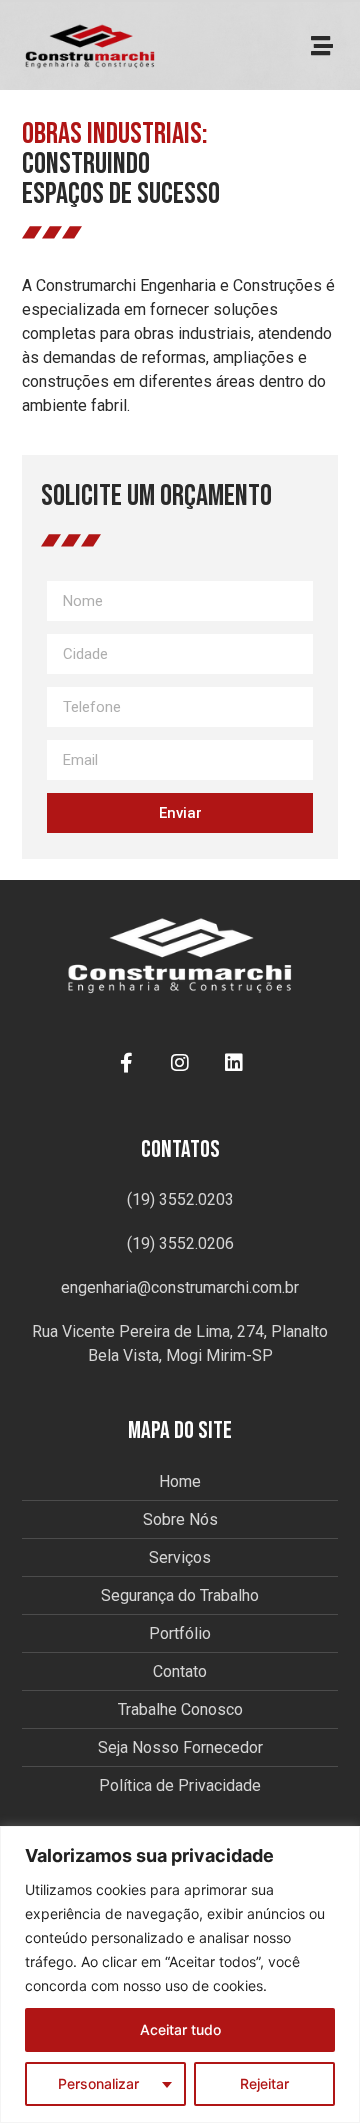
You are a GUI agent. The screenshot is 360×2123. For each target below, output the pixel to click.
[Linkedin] (234, 1063)
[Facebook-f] (126, 1063)
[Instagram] (180, 1063)
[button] (321, 46)
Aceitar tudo (180, 2029)
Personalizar (98, 2083)
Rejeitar (264, 2083)
